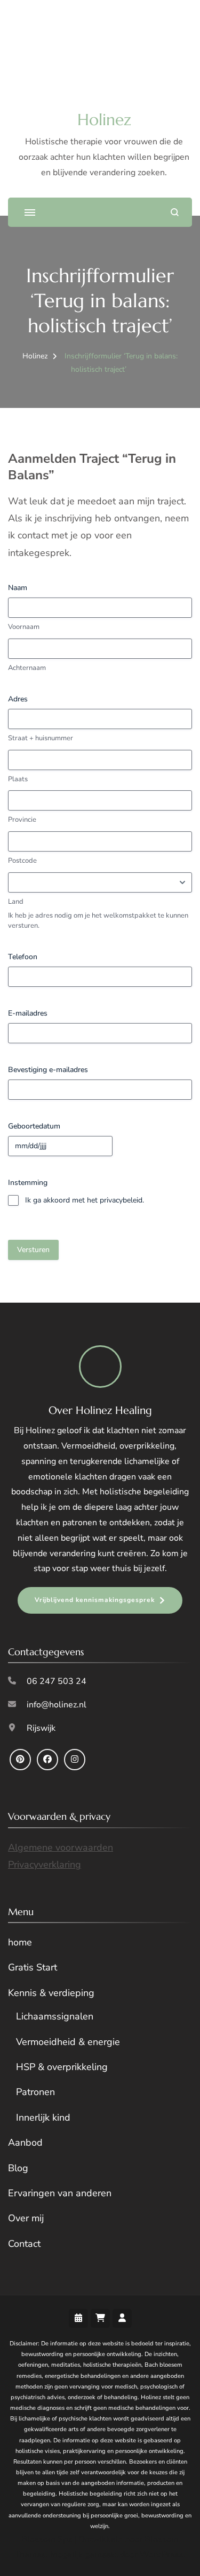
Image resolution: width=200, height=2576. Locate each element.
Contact (24, 2244)
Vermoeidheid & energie (68, 2042)
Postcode (22, 861)
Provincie (22, 820)
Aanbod (25, 2142)
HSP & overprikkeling (62, 2067)
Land (16, 902)
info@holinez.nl (57, 1705)
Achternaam (27, 668)
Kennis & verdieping (51, 1993)
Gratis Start (33, 1967)
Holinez (104, 120)
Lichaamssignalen (55, 2016)
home (20, 1942)
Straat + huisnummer (41, 738)
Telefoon (23, 957)
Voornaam (24, 627)
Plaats (18, 779)
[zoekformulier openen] (175, 212)
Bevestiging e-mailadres (48, 1070)
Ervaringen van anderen (60, 2193)
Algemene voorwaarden (61, 1847)
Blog (18, 2168)
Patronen (35, 2092)
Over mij (26, 2218)
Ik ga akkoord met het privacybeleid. (85, 1200)
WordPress (162, 2555)
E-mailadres (28, 1013)
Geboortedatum (34, 1126)
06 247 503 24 (57, 1681)
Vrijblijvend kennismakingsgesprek (95, 1600)
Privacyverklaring (45, 1864)
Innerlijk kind (43, 2117)
